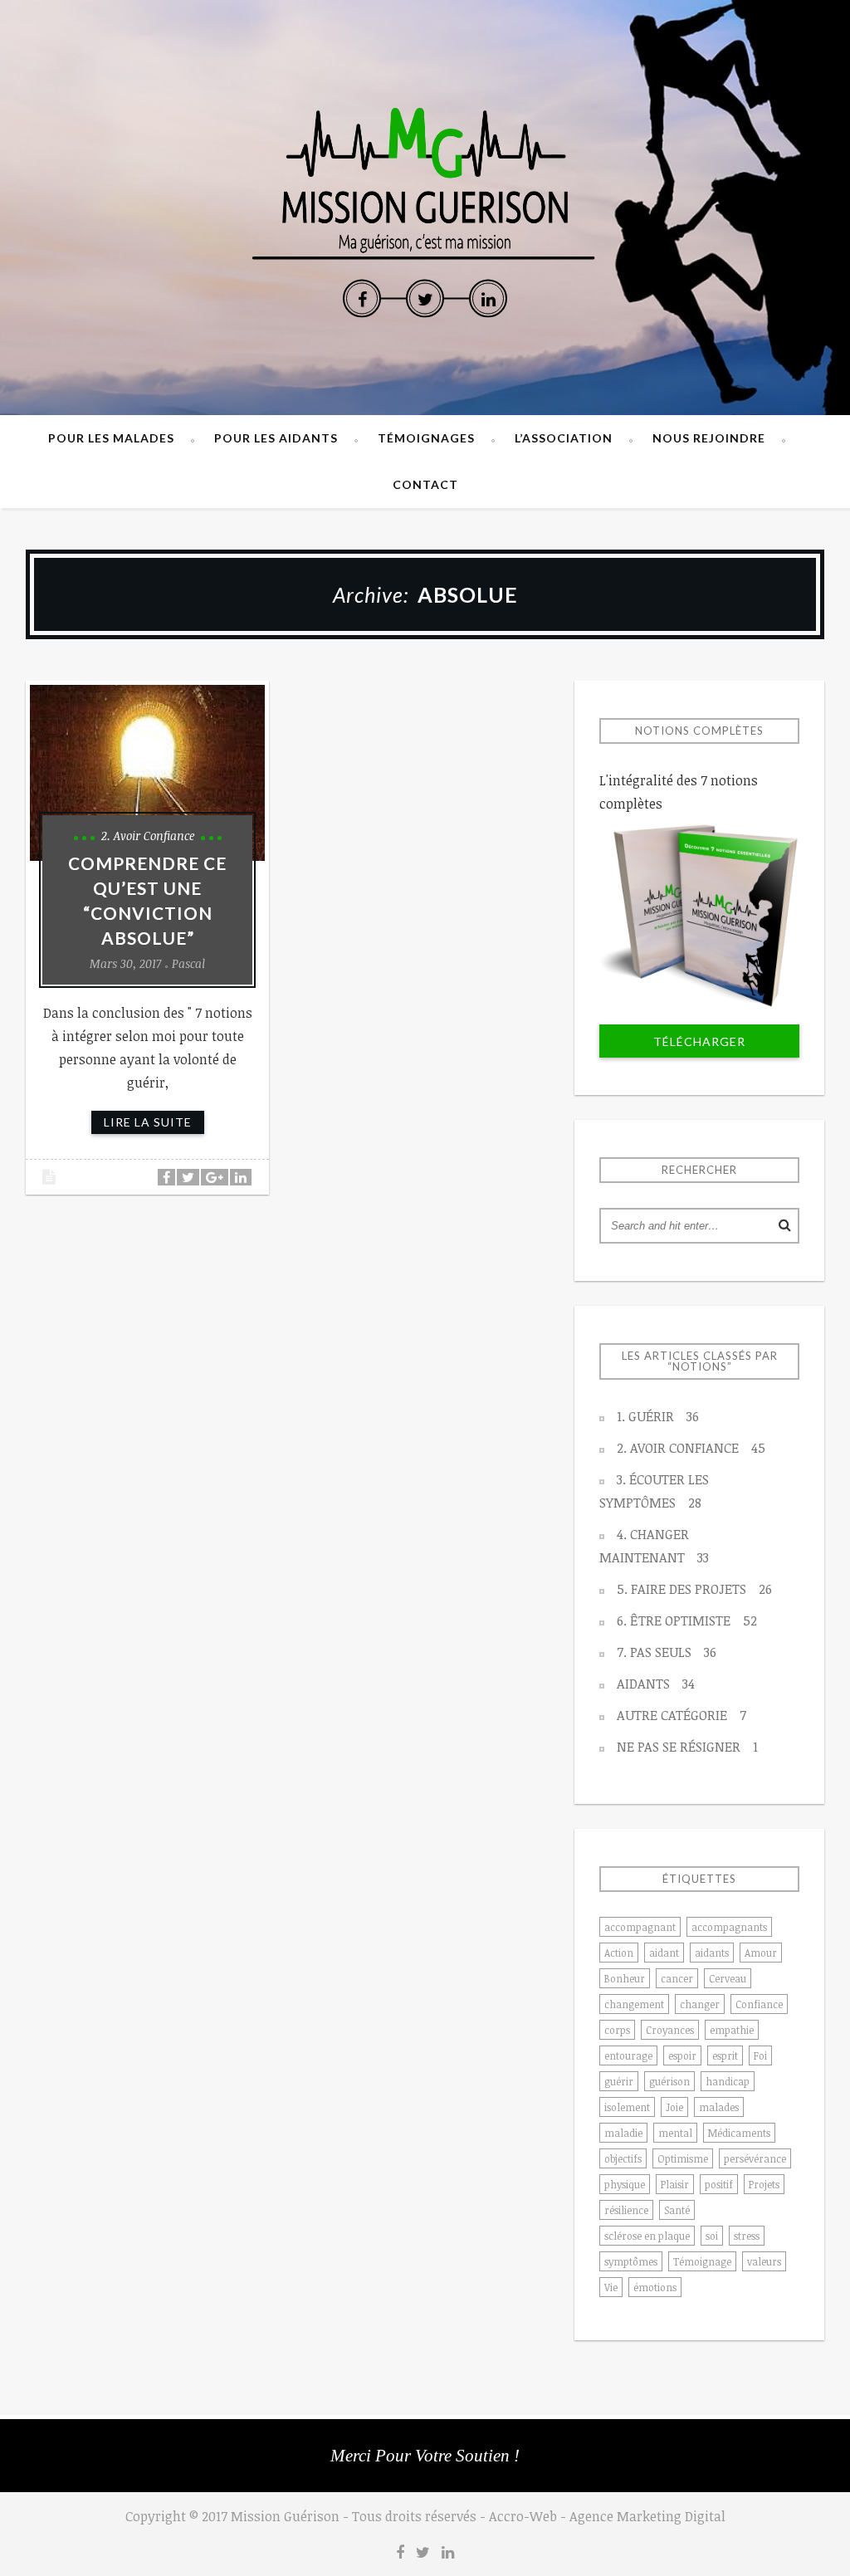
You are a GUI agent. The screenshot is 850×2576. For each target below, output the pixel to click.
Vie (611, 2287)
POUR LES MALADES (111, 438)
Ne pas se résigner (687, 1747)
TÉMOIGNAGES (426, 438)
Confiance (759, 2004)
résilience (626, 2210)
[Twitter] (425, 299)
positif (719, 2184)
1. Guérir (658, 1416)
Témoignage (702, 2261)
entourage (628, 2055)
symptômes (631, 2261)
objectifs (623, 2158)
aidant (664, 1953)
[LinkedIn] (488, 299)
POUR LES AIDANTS (276, 438)
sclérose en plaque (647, 2236)
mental (675, 2133)
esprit (725, 2055)
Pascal (188, 963)
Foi (760, 2055)
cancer (677, 1978)
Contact (425, 484)
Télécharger (699, 1041)
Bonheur (625, 1978)
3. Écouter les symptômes (654, 1491)
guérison (669, 2081)
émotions (655, 2287)
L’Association (564, 438)
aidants (712, 1953)
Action (619, 1953)
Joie (674, 2107)
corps (617, 2030)
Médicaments (739, 2133)
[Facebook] (362, 299)
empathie (732, 2030)
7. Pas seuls (667, 1652)
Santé (677, 2210)
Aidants (656, 1684)
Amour (761, 1953)
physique (625, 2184)
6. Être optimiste (687, 1620)
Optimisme (683, 2158)
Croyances (670, 2030)
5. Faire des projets (694, 1589)
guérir (619, 2081)
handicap (728, 2081)
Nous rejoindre (709, 438)
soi (712, 2236)
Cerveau (728, 1978)
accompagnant (640, 1927)
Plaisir (675, 2184)
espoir (682, 2055)
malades (719, 2107)
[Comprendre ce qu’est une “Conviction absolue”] (147, 773)
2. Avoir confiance (148, 836)
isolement (627, 2107)
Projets (764, 2184)
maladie (623, 2133)
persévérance (755, 2158)
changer (700, 2004)
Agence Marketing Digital (647, 2516)
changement (634, 2004)
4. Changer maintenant (654, 1546)
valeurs (764, 2261)
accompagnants (729, 1927)
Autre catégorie (681, 1715)
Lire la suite (148, 1122)
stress (747, 2236)
